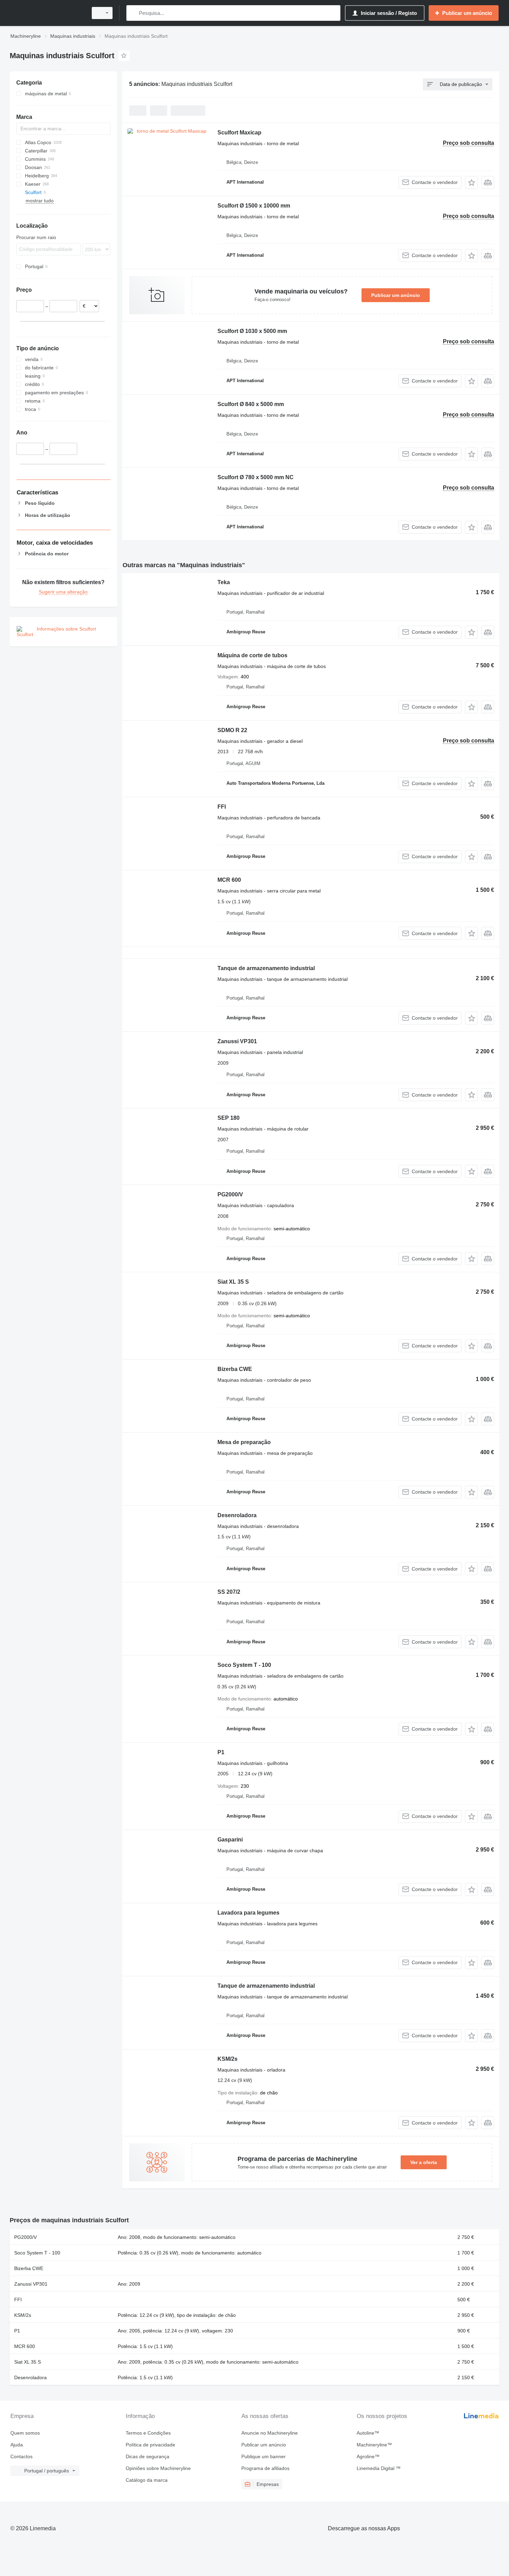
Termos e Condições (148, 2433)
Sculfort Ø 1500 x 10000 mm (254, 206)
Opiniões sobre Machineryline (158, 2468)
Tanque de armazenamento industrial (266, 968)
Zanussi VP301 (237, 1041)
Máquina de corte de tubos (252, 655)
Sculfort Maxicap (239, 133)
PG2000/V (230, 1194)
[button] (471, 182)
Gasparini (230, 1840)
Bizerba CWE (235, 1369)
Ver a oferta (424, 2162)
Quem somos (25, 2433)
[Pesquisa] (133, 13)
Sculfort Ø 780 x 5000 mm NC (256, 477)
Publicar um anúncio (396, 295)
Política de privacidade (150, 2445)
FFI (222, 807)
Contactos (21, 2456)
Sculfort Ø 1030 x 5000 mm (252, 331)
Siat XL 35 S (233, 1282)
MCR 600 (229, 880)
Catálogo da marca (147, 2480)
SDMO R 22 (232, 730)
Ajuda (17, 2445)
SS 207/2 (229, 1592)
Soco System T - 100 (244, 1665)
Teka (224, 582)
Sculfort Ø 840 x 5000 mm (251, 404)
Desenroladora (237, 1515)
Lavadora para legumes (248, 1913)
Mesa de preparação (244, 1442)
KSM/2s (227, 2059)
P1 (221, 1752)
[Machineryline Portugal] (47, 13)
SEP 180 (229, 1118)
